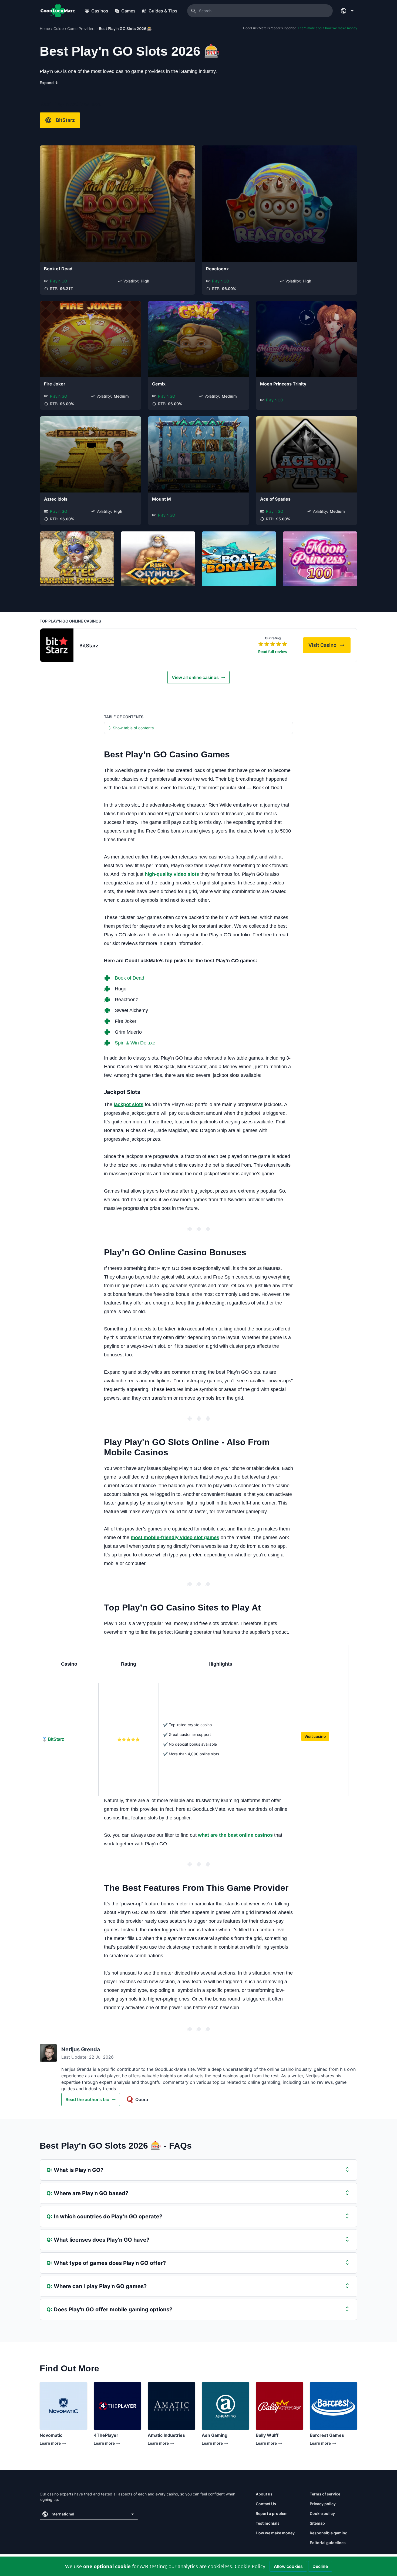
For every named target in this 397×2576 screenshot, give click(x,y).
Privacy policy (323, 2504)
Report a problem (272, 2513)
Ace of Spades (275, 499)
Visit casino (315, 1736)
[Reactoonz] (280, 204)
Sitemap (317, 2523)
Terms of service (325, 2494)
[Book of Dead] (117, 204)
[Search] (194, 11)
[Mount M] (198, 454)
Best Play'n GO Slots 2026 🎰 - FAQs (116, 2146)
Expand (49, 83)
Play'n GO (59, 281)
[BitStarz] (57, 645)
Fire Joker (55, 384)
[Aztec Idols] (90, 454)
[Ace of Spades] (307, 454)
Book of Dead (58, 269)
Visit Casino (329, 647)
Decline (320, 2566)
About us (264, 2494)
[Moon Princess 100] (320, 559)
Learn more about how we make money (328, 28)
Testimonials (268, 2523)
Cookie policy (322, 2513)
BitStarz (65, 120)
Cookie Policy (250, 2566)
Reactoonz (217, 269)
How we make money (275, 2533)
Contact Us (266, 2504)
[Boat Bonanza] (239, 559)
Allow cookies (288, 2566)
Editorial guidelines (328, 2543)
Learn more (51, 2444)
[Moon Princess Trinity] (307, 339)
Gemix (159, 384)
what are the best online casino (234, 1835)
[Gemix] (198, 339)
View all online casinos (195, 677)
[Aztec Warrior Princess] (77, 559)
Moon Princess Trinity (283, 384)
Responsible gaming (329, 2533)
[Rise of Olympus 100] (158, 559)
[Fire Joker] (90, 339)
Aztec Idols (56, 499)
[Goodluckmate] (58, 11)
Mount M (162, 499)
